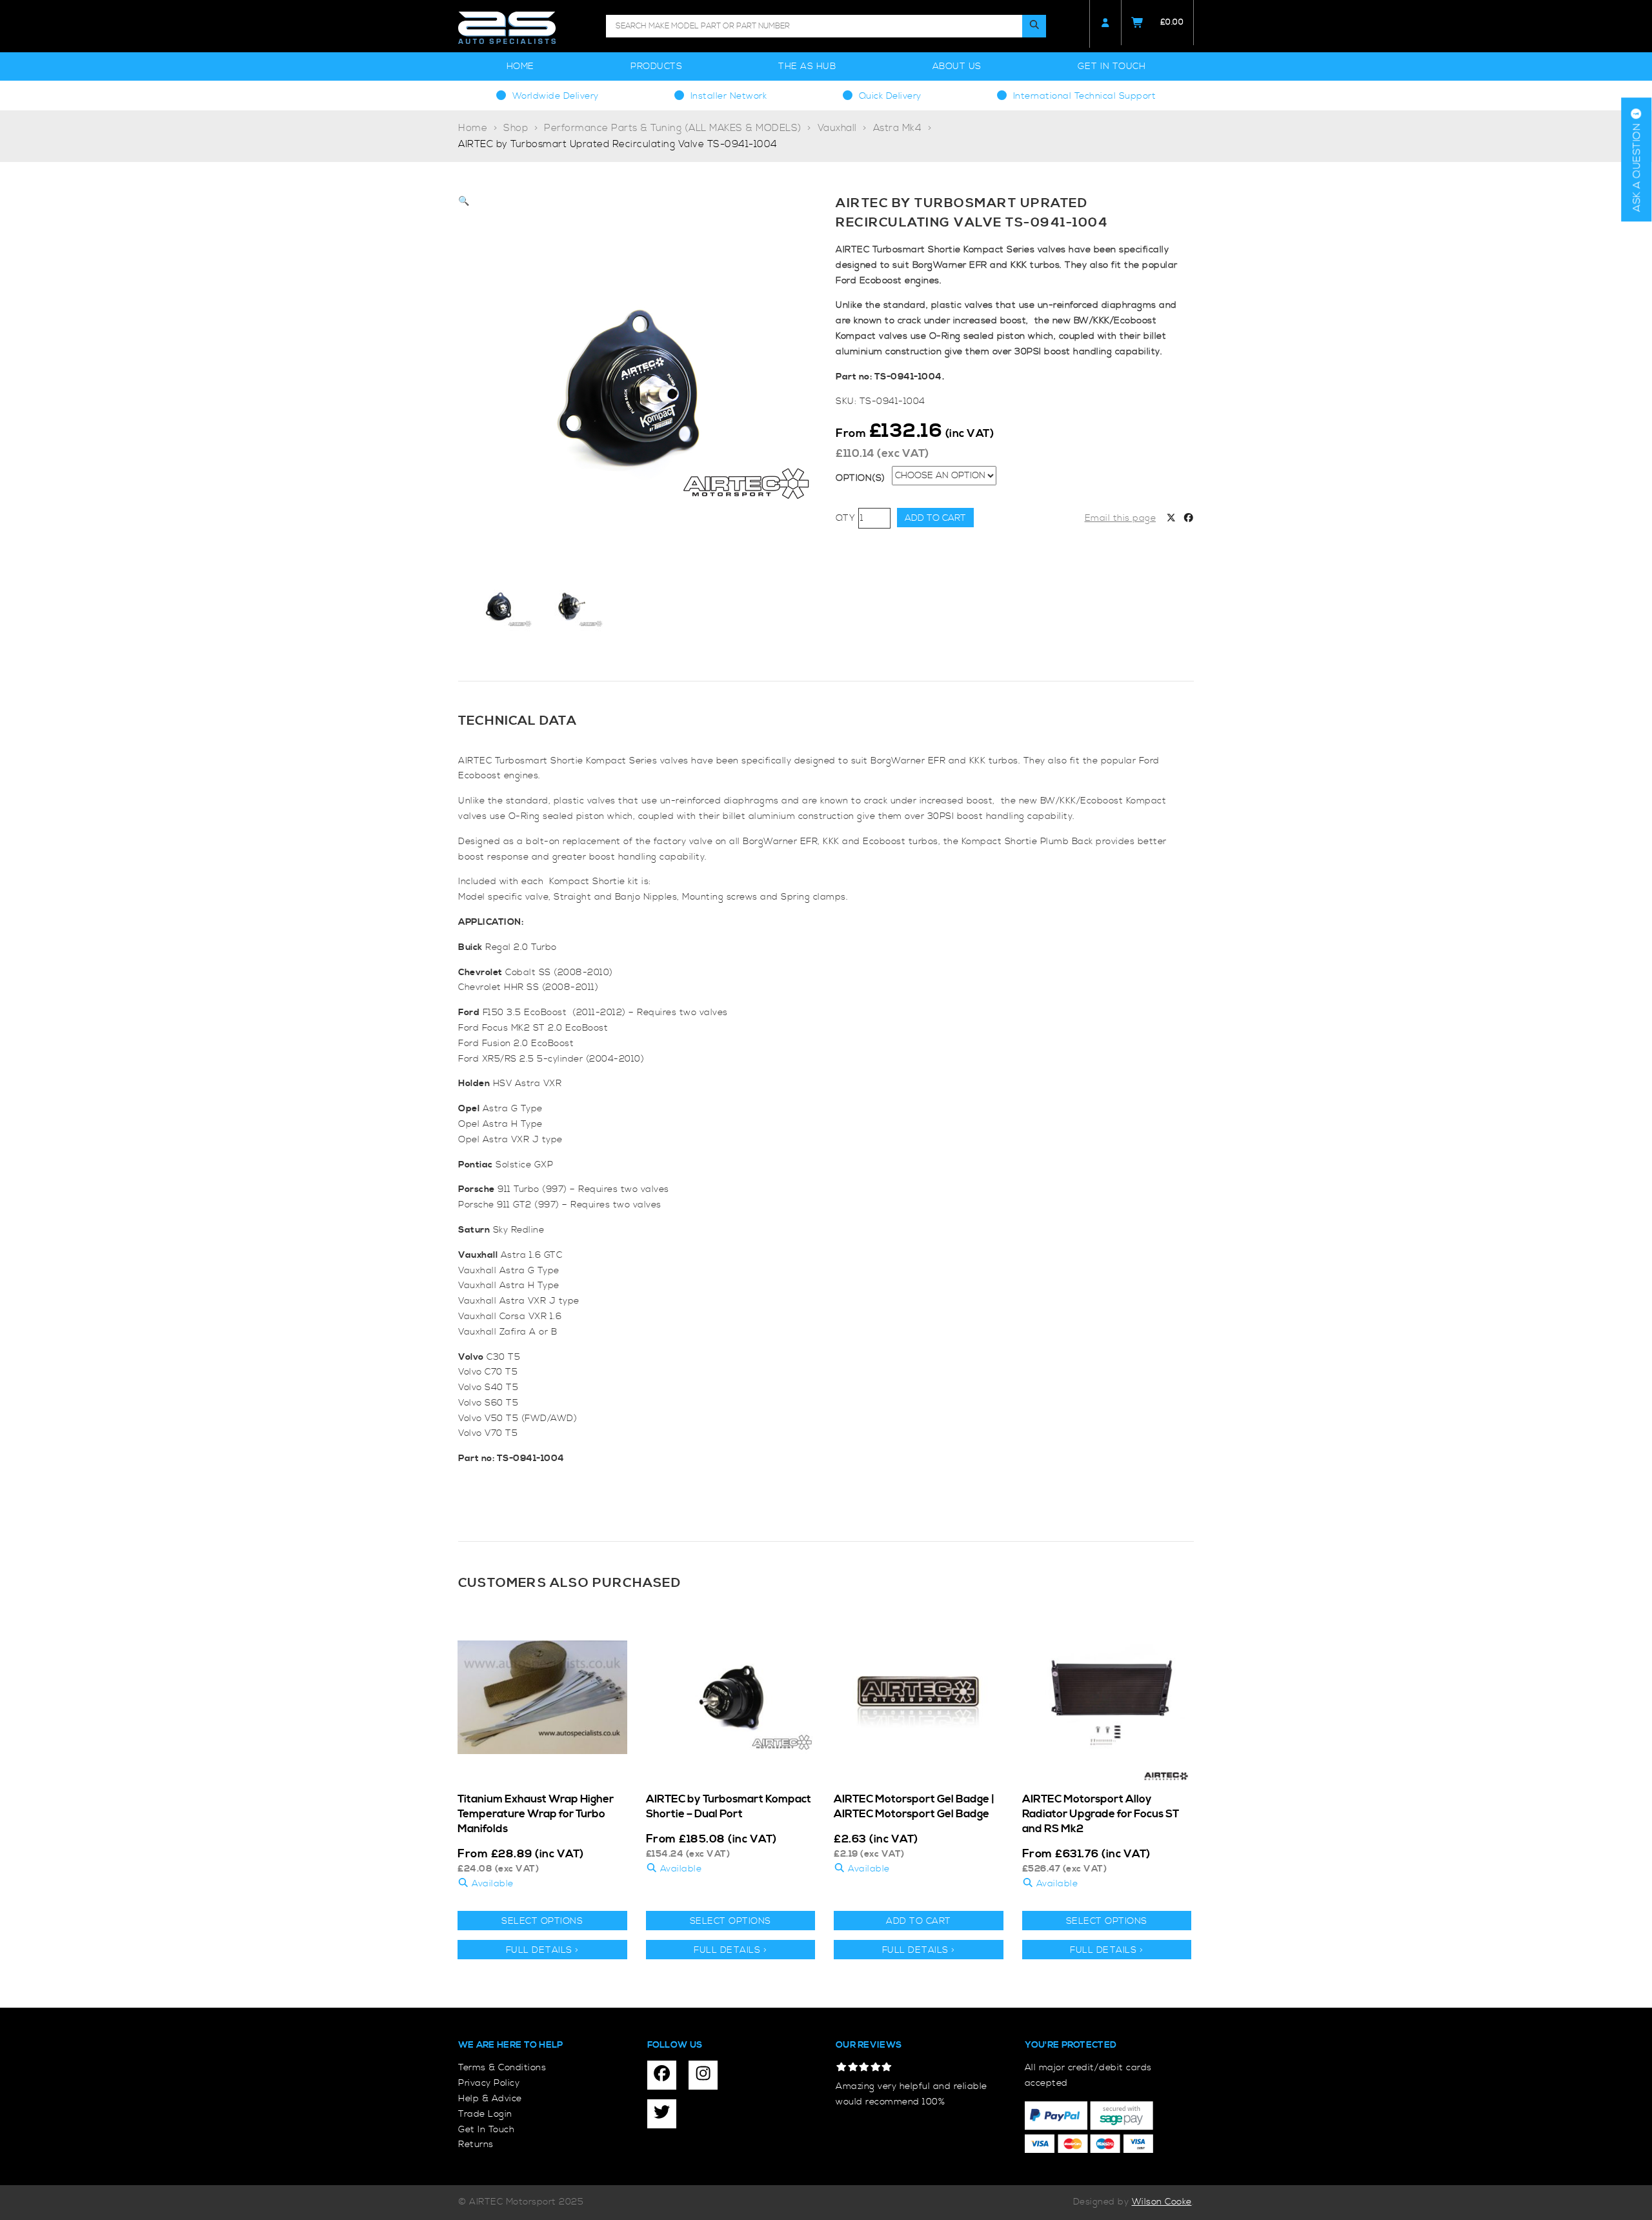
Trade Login (485, 2114)
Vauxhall (837, 128)
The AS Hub (807, 66)
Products (656, 66)
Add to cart (935, 518)
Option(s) (861, 478)
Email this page (1121, 518)
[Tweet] (1171, 519)
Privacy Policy (489, 2083)
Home (520, 66)
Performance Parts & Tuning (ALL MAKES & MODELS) (673, 128)
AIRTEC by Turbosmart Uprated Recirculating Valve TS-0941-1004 (618, 144)
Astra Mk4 (898, 128)
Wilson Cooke (1162, 2202)
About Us (957, 66)
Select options (542, 1921)
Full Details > (542, 1950)
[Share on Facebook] (1189, 519)
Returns (476, 2144)
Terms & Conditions (502, 2068)
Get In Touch (1112, 66)
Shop (516, 128)
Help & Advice (490, 2099)
